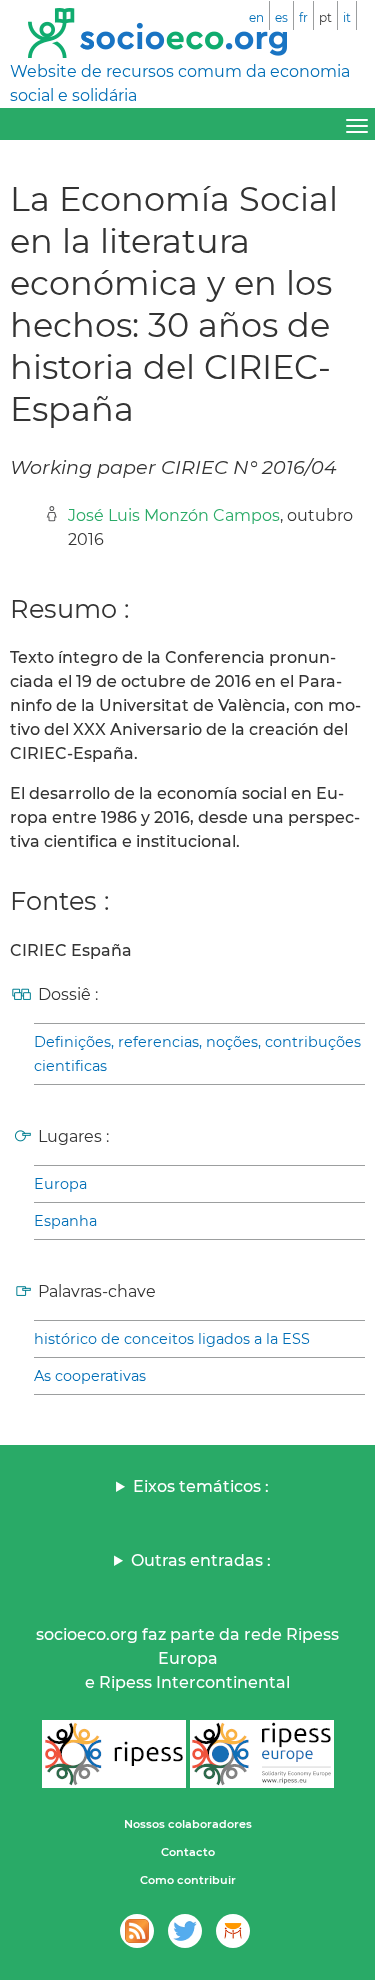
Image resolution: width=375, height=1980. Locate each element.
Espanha (65, 1221)
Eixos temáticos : (201, 1486)
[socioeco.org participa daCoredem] (233, 1931)
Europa (60, 1184)
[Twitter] (185, 1931)
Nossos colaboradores (188, 1824)
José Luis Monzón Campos (174, 515)
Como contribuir (188, 1880)
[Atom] (137, 1931)
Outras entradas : (201, 1560)
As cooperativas (90, 1376)
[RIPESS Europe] (262, 1754)
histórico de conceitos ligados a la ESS (172, 1339)
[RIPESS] (114, 1754)
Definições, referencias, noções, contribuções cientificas (197, 1054)
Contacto (188, 1852)
